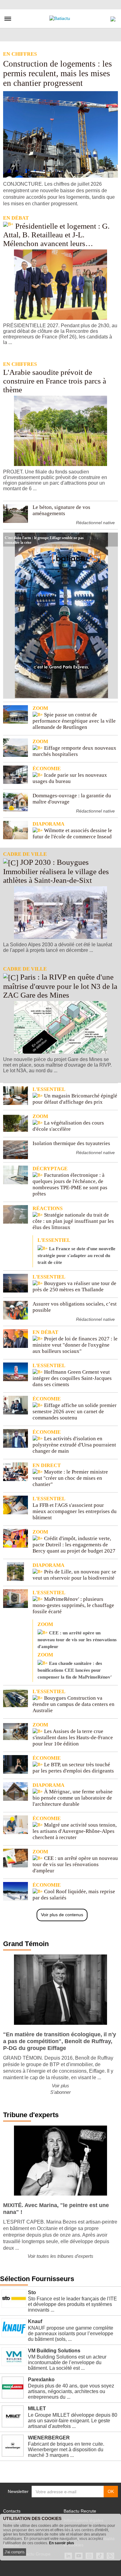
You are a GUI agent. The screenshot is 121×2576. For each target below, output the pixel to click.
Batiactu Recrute (80, 2511)
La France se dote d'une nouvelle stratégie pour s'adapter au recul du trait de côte (76, 1251)
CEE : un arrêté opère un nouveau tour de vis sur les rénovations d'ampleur (77, 1635)
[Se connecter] (113, 17)
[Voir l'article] (112, 540)
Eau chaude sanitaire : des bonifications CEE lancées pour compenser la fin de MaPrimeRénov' (75, 1666)
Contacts (12, 2511)
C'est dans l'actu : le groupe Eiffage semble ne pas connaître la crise (44, 537)
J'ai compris (15, 2552)
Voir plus (60, 2086)
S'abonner (60, 2092)
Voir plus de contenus (62, 1915)
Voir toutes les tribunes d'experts (60, 2256)
